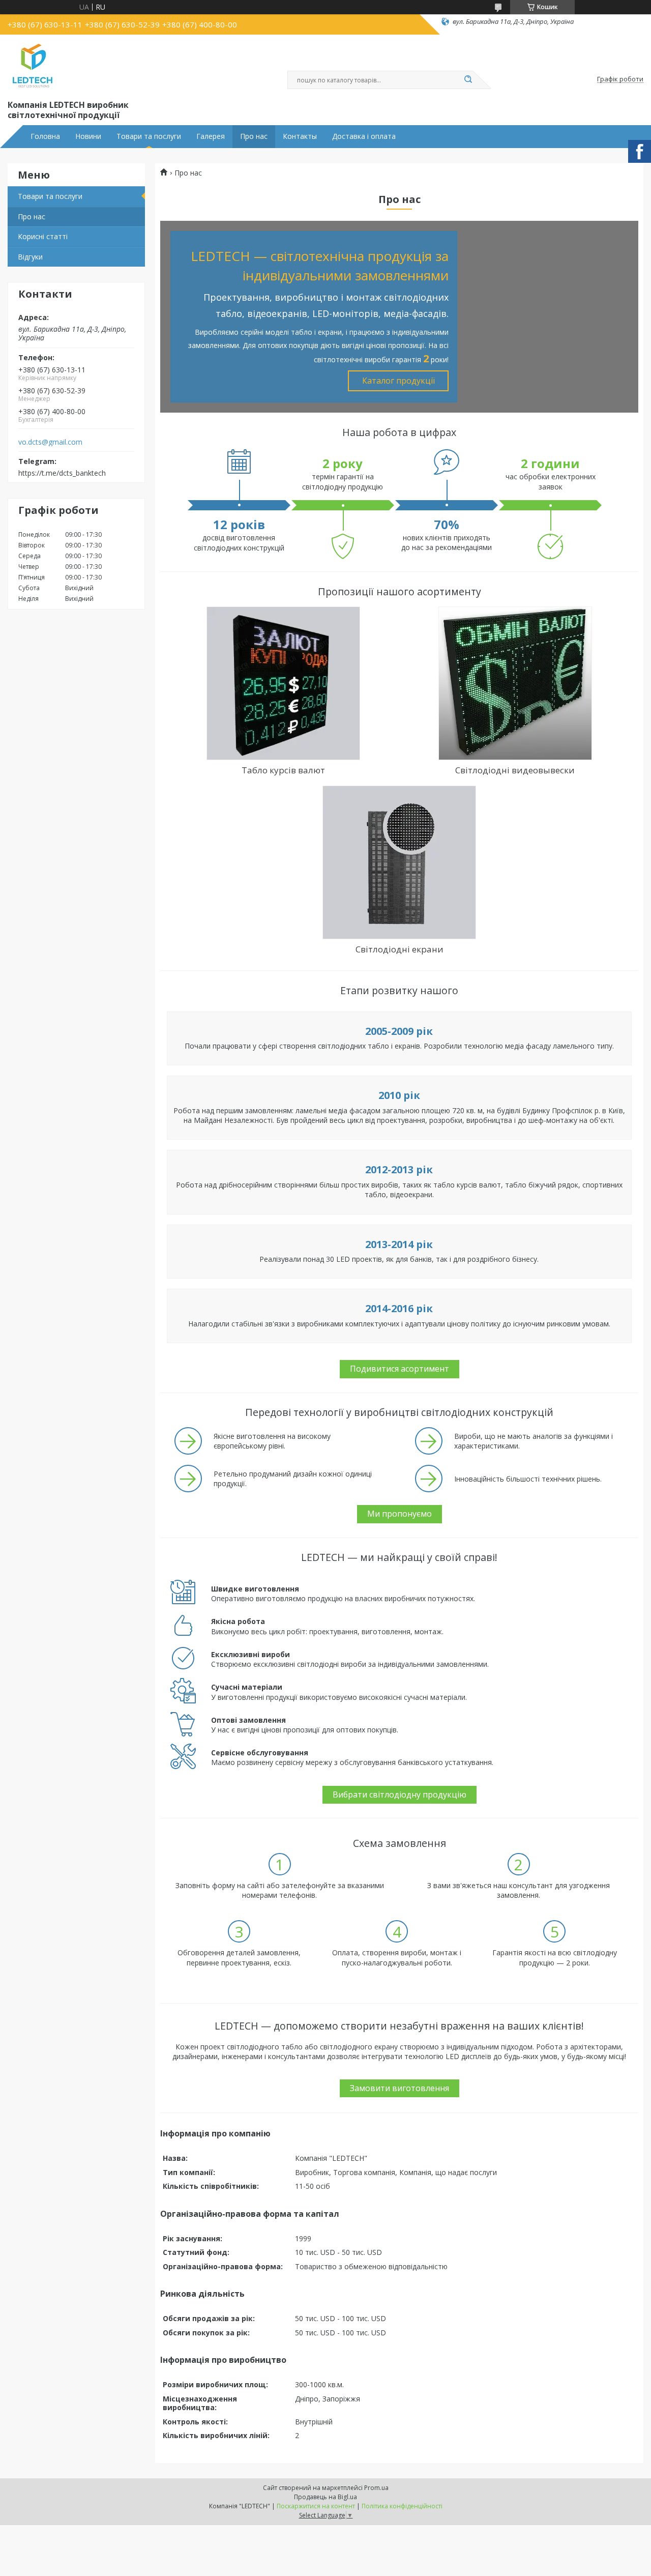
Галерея (211, 136)
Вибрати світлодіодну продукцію (400, 1794)
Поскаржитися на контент (316, 2506)
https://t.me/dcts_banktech (62, 473)
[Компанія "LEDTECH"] (33, 65)
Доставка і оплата (364, 136)
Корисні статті (43, 236)
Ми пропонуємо (400, 1514)
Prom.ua (376, 2488)
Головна (45, 136)
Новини (88, 136)
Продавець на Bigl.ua (325, 2497)
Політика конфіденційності (402, 2506)
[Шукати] (468, 80)
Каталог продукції (398, 381)
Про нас (254, 136)
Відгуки (30, 257)
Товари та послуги (149, 136)
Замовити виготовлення (400, 2088)
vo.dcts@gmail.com (50, 442)
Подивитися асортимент (400, 1369)
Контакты (300, 136)
